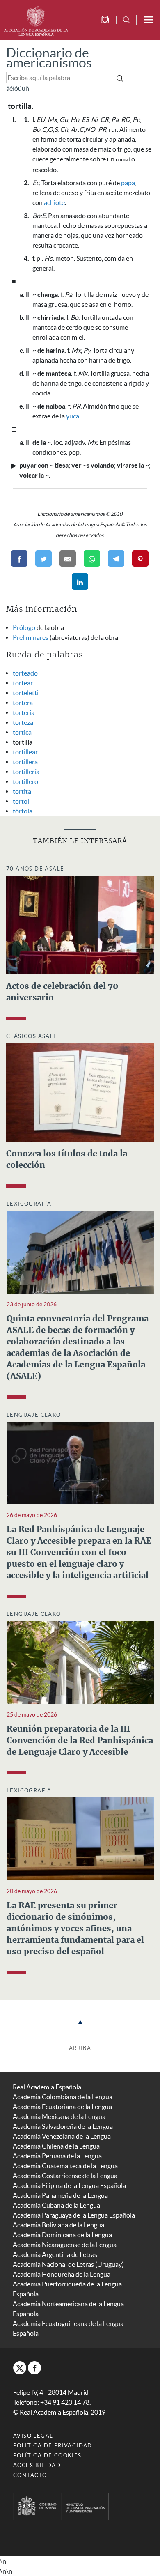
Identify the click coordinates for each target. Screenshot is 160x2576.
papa (128, 183)
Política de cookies (47, 2455)
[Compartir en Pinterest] (140, 558)
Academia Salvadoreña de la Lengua (63, 2126)
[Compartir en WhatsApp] (92, 558)
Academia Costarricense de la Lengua (65, 2176)
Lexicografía (29, 1204)
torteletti (26, 693)
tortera (23, 703)
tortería (24, 712)
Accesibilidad (37, 2465)
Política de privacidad (53, 2446)
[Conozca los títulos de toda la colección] (80, 1092)
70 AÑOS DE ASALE (35, 869)
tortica (22, 732)
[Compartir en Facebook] (19, 558)
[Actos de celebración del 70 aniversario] (80, 924)
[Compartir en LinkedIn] (80, 581)
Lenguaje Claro (34, 1415)
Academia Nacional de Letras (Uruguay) (68, 2264)
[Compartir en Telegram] (116, 558)
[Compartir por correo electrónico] (68, 558)
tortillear (25, 752)
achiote (54, 202)
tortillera (25, 762)
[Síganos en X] (20, 2368)
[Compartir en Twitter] (43, 558)
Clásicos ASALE (32, 1036)
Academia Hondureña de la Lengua (62, 2274)
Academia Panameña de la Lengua (60, 2195)
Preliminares (31, 637)
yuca (73, 416)
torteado (25, 673)
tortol (21, 801)
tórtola (23, 811)
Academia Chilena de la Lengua (56, 2146)
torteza (23, 722)
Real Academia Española (47, 2087)
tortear (23, 683)
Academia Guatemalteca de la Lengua (65, 2166)
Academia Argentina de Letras (55, 2254)
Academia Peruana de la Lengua (57, 2156)
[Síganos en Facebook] (34, 2368)
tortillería (26, 772)
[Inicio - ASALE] (36, 20)
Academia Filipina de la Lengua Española (69, 2185)
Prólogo (24, 627)
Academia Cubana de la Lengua (56, 2205)
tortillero (25, 781)
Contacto (30, 2475)
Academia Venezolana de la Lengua (62, 2136)
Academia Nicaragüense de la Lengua (65, 2245)
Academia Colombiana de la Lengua (63, 2097)
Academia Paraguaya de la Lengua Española (74, 2215)
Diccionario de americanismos (49, 58)
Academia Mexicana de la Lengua (59, 2116)
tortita (22, 791)
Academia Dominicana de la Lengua (62, 2235)
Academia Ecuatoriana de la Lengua (62, 2107)
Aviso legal (33, 2436)
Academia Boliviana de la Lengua (58, 2225)
